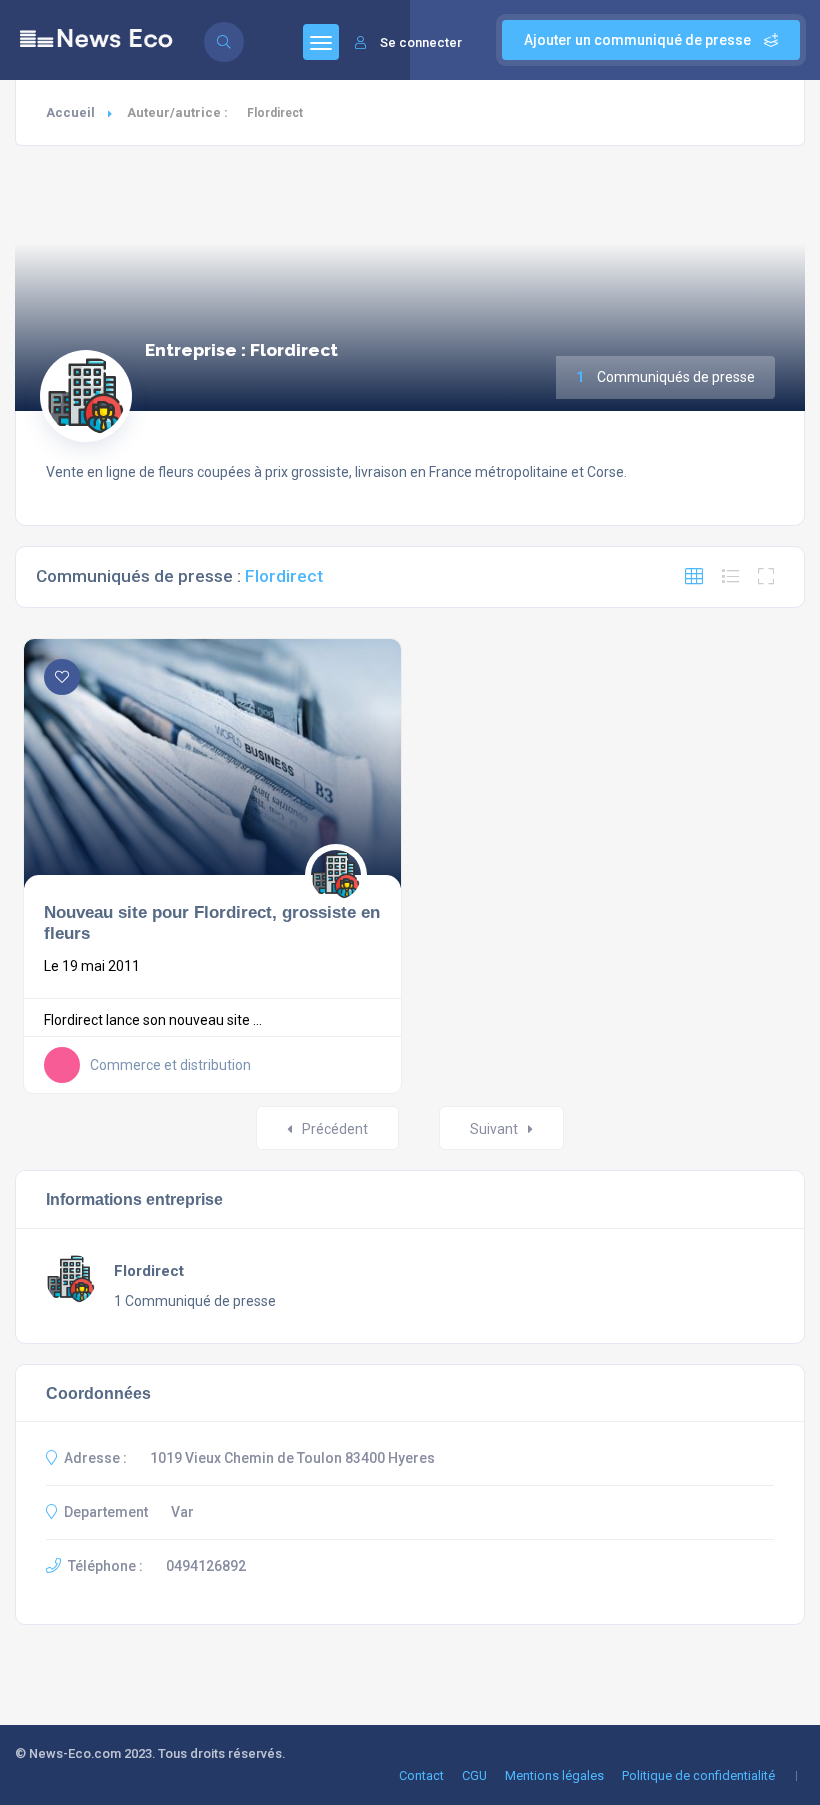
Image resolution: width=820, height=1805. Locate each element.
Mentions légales (554, 1775)
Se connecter (421, 42)
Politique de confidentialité (698, 1775)
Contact (421, 1775)
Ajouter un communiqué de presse (639, 40)
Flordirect (149, 1271)
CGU (474, 1775)
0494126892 (206, 1566)
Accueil (70, 112)
